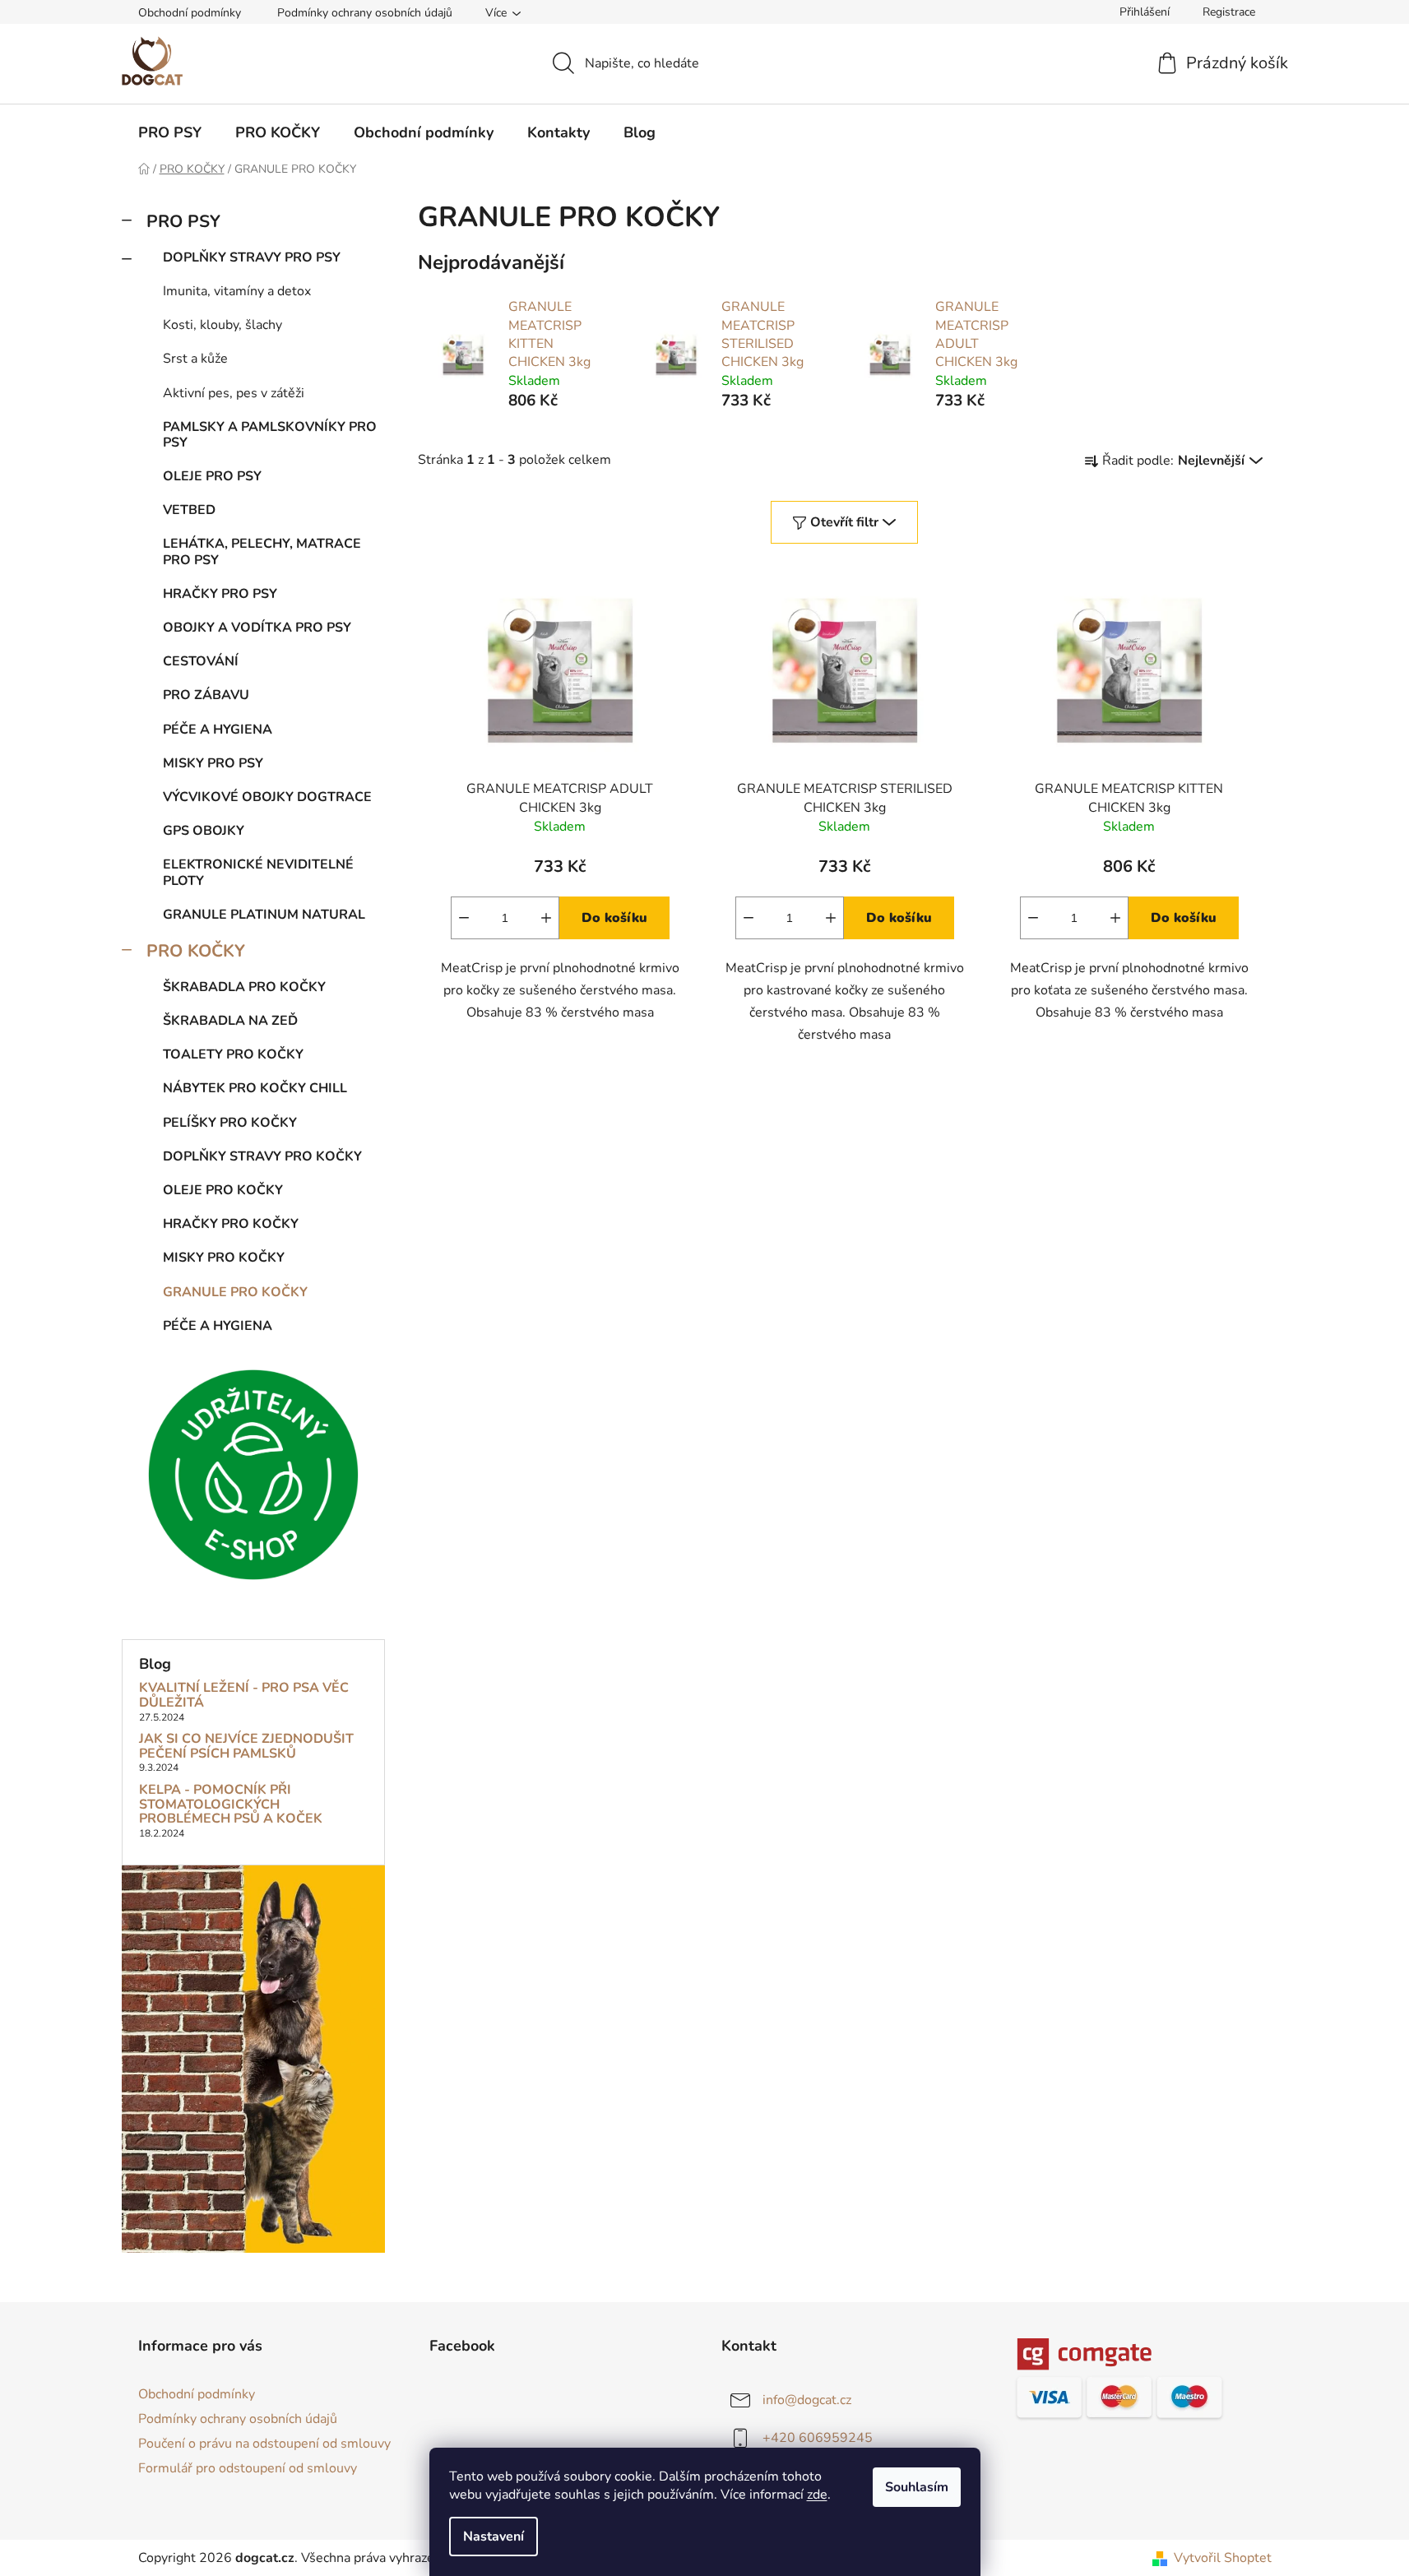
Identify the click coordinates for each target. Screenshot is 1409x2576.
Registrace (1229, 12)
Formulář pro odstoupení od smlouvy (248, 2468)
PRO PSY (183, 221)
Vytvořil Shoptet (1223, 2558)
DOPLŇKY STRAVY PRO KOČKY (262, 1156)
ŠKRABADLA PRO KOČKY (244, 987)
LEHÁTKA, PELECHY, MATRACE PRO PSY (262, 551)
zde (817, 2495)
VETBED (189, 510)
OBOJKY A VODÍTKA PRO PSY (257, 628)
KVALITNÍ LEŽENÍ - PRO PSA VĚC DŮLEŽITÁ (244, 1696)
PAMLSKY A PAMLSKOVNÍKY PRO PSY (270, 435)
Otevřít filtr (844, 522)
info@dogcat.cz (807, 2400)
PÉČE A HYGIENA (218, 730)
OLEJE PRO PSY (212, 476)
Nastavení (494, 2537)
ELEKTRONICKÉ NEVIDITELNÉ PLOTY (258, 872)
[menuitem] (170, 132)
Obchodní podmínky (190, 13)
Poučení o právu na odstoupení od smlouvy (264, 2444)
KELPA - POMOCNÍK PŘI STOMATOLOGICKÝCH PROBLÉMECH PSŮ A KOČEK (231, 1805)
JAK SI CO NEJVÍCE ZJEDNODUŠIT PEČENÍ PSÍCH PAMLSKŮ (246, 1747)
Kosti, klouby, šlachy (222, 325)
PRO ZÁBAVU (206, 695)
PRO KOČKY (196, 951)
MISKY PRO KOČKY (224, 1258)
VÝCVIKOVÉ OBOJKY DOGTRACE (267, 797)
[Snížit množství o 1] (464, 918)
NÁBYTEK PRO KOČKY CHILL (255, 1088)
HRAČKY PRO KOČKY (231, 1224)
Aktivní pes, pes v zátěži (234, 393)
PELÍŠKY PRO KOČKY (230, 1123)
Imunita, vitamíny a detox (237, 291)
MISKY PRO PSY (213, 763)
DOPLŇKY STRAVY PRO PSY (252, 257)
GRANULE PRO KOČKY (235, 1292)
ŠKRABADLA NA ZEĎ (230, 1021)
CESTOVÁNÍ (201, 661)
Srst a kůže (195, 359)
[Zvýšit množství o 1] (546, 918)
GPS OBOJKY (204, 831)
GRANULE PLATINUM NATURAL (264, 915)
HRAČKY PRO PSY (220, 594)
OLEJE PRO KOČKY (223, 1190)
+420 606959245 (818, 2438)
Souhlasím (917, 2487)
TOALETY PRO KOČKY (233, 1054)
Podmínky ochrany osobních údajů (365, 13)
